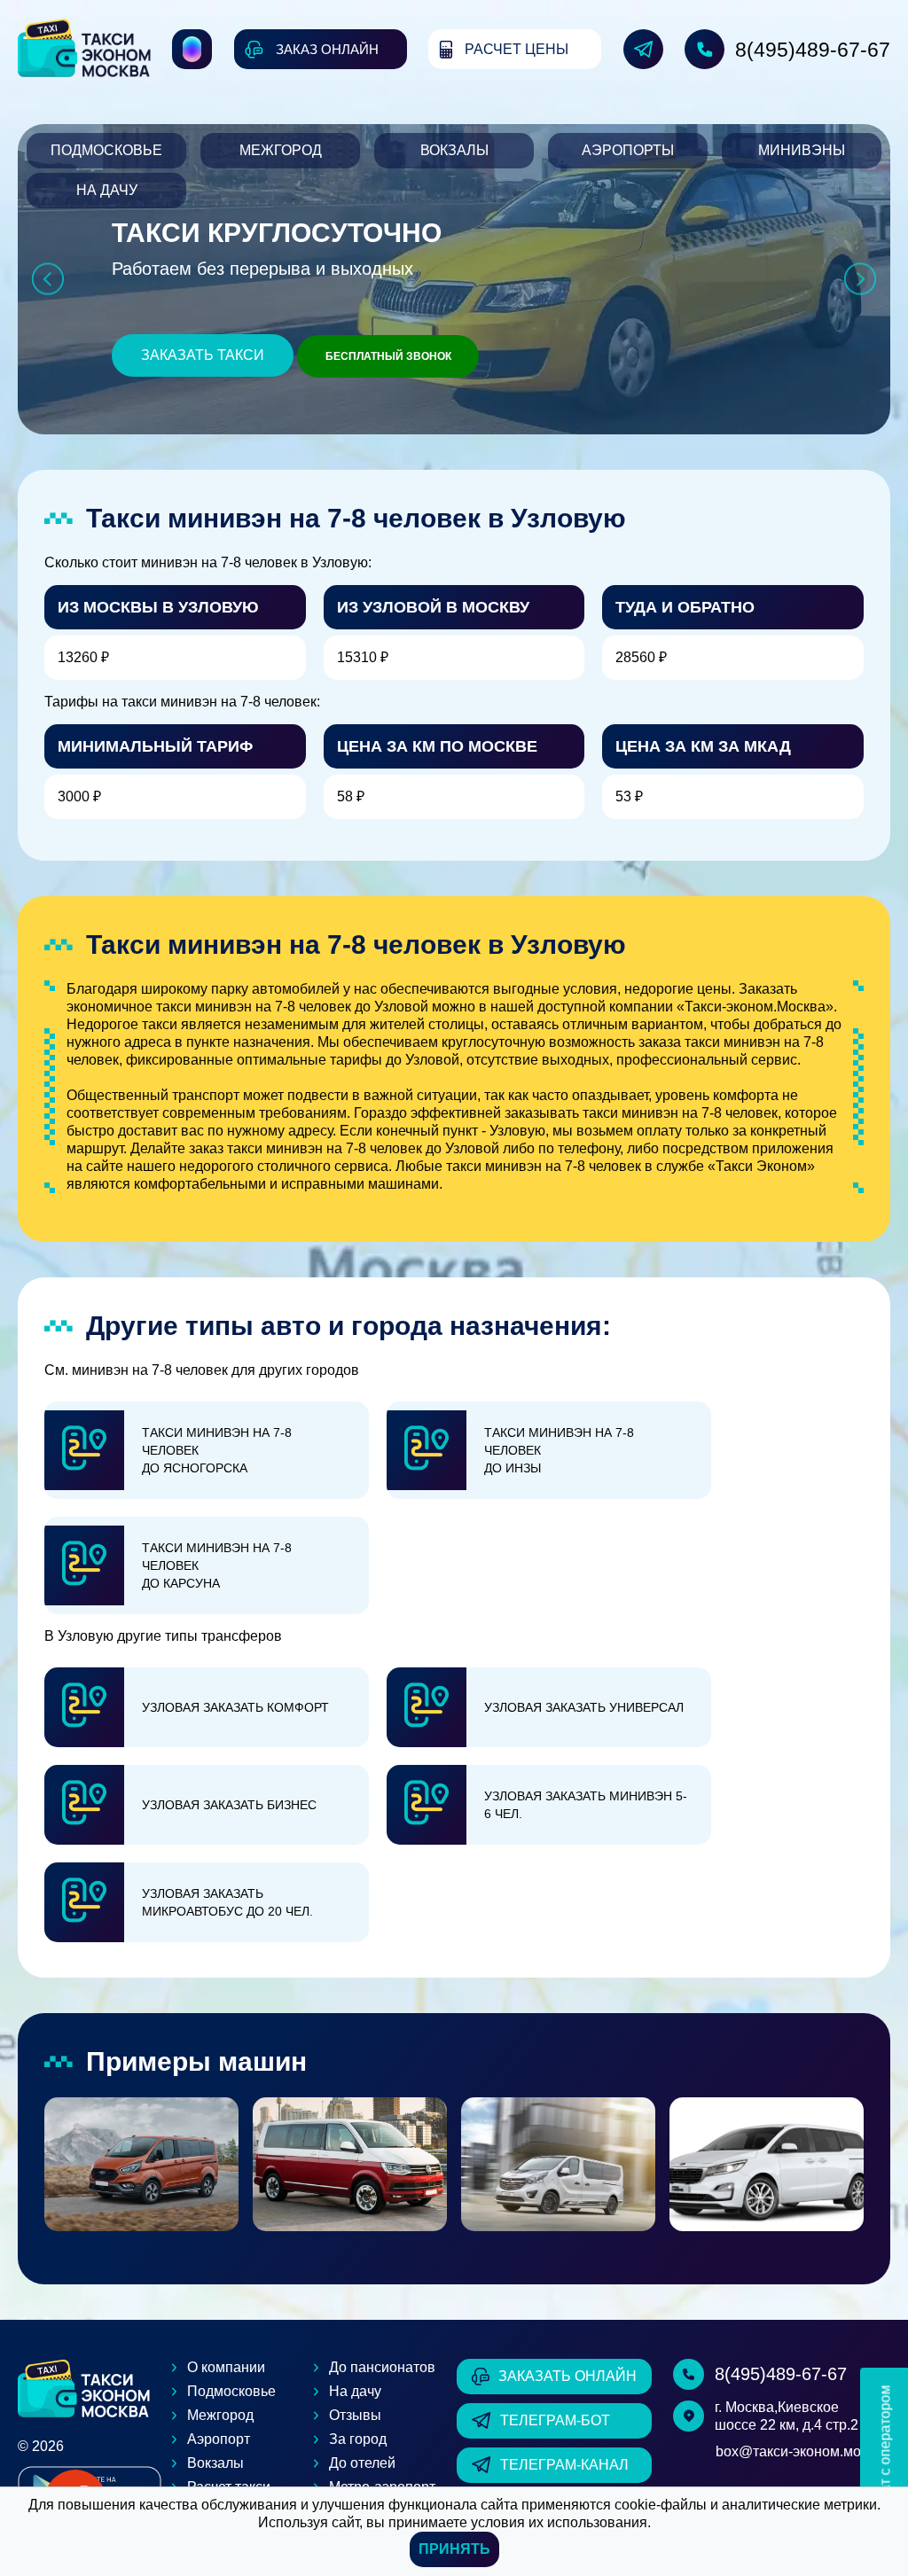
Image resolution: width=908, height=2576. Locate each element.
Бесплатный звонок (388, 356)
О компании (226, 2367)
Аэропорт (219, 2439)
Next (861, 279)
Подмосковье (106, 150)
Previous (47, 279)
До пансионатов (382, 2367)
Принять (454, 2549)
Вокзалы (454, 150)
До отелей (362, 2463)
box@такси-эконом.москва (803, 2451)
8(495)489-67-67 (813, 50)
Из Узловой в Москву (433, 607)
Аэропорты (628, 150)
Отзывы (355, 2415)
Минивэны (802, 150)
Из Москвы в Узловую (158, 607)
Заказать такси (203, 355)
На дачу (107, 190)
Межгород (281, 150)
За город (358, 2439)
